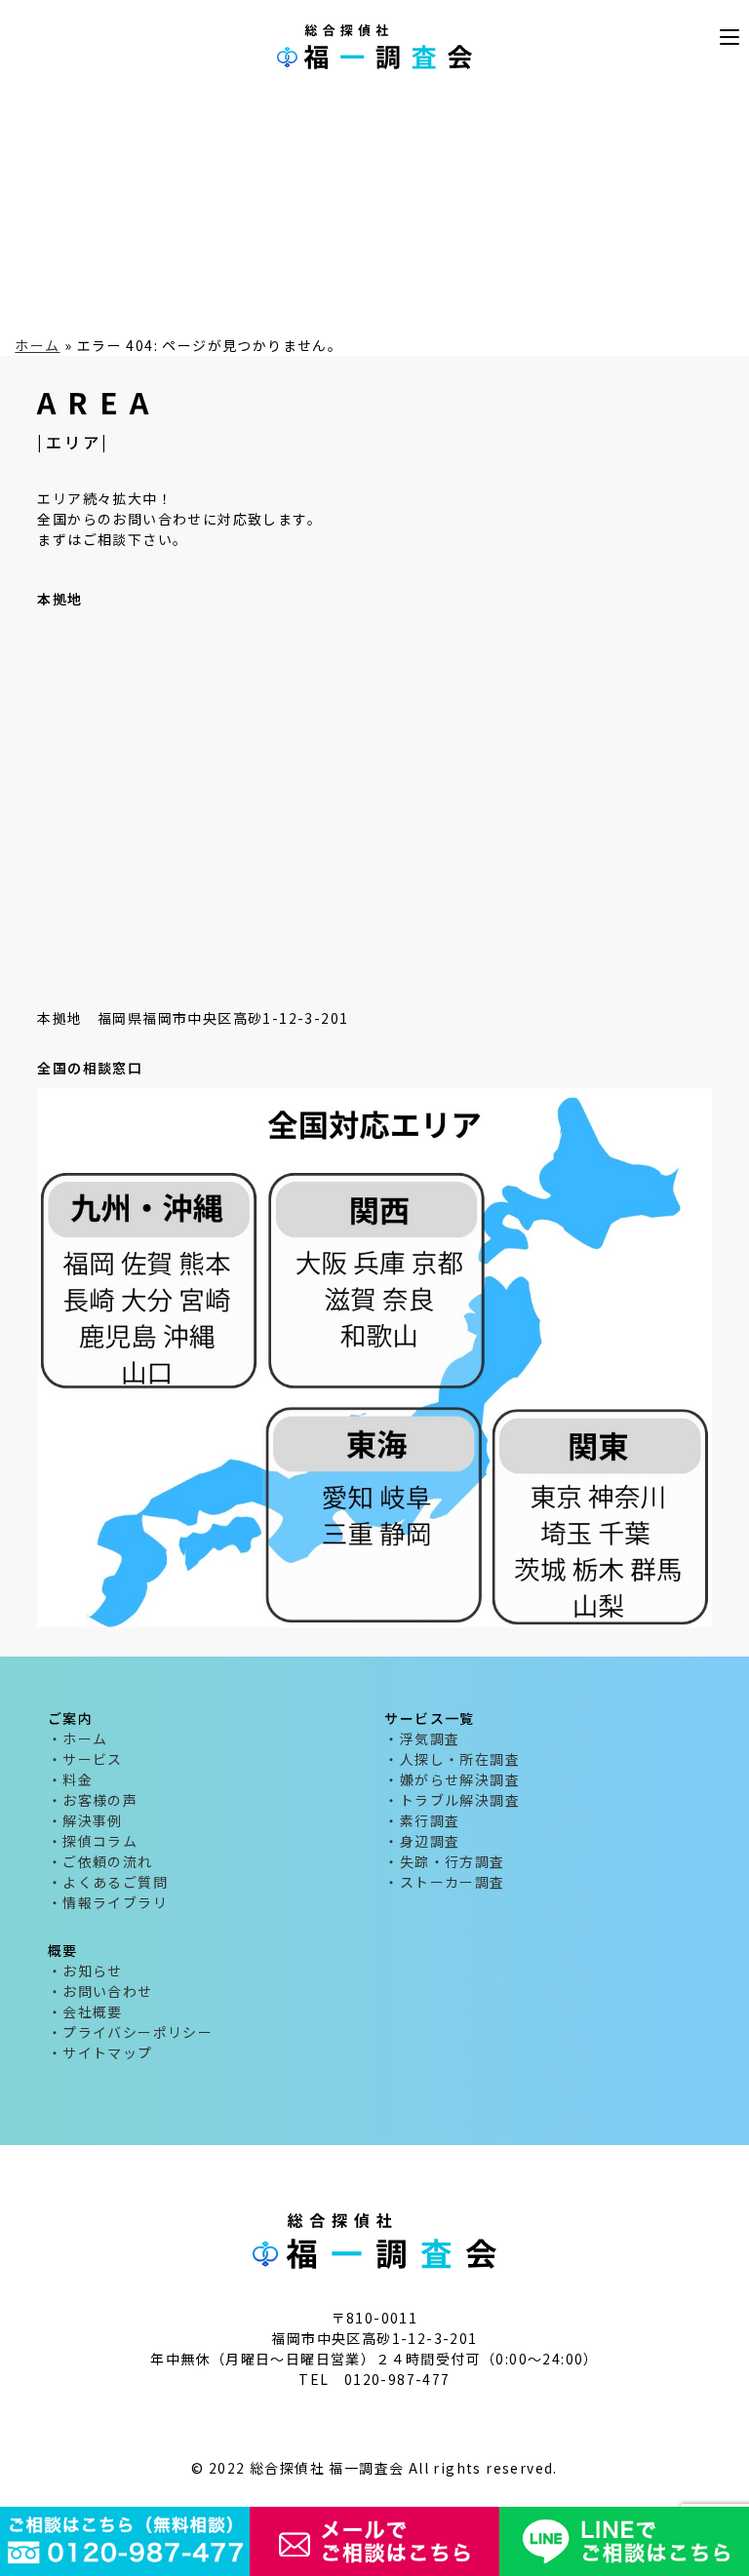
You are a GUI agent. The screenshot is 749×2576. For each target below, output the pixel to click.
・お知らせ (85, 1971)
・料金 (70, 1779)
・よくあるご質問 (108, 1882)
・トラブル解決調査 (452, 1800)
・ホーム (78, 1738)
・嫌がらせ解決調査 (452, 1779)
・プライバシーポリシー (130, 2032)
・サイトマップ (100, 2052)
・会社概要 (85, 2011)
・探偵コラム (93, 1841)
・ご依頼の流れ (100, 1861)
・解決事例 (85, 1820)
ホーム (37, 345)
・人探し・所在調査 (452, 1759)
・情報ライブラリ (108, 1902)
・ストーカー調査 (444, 1882)
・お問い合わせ (100, 1991)
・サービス (85, 1759)
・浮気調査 (422, 1738)
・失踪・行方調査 (444, 1861)
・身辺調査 (422, 1841)
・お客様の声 (93, 1800)
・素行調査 (422, 1820)
